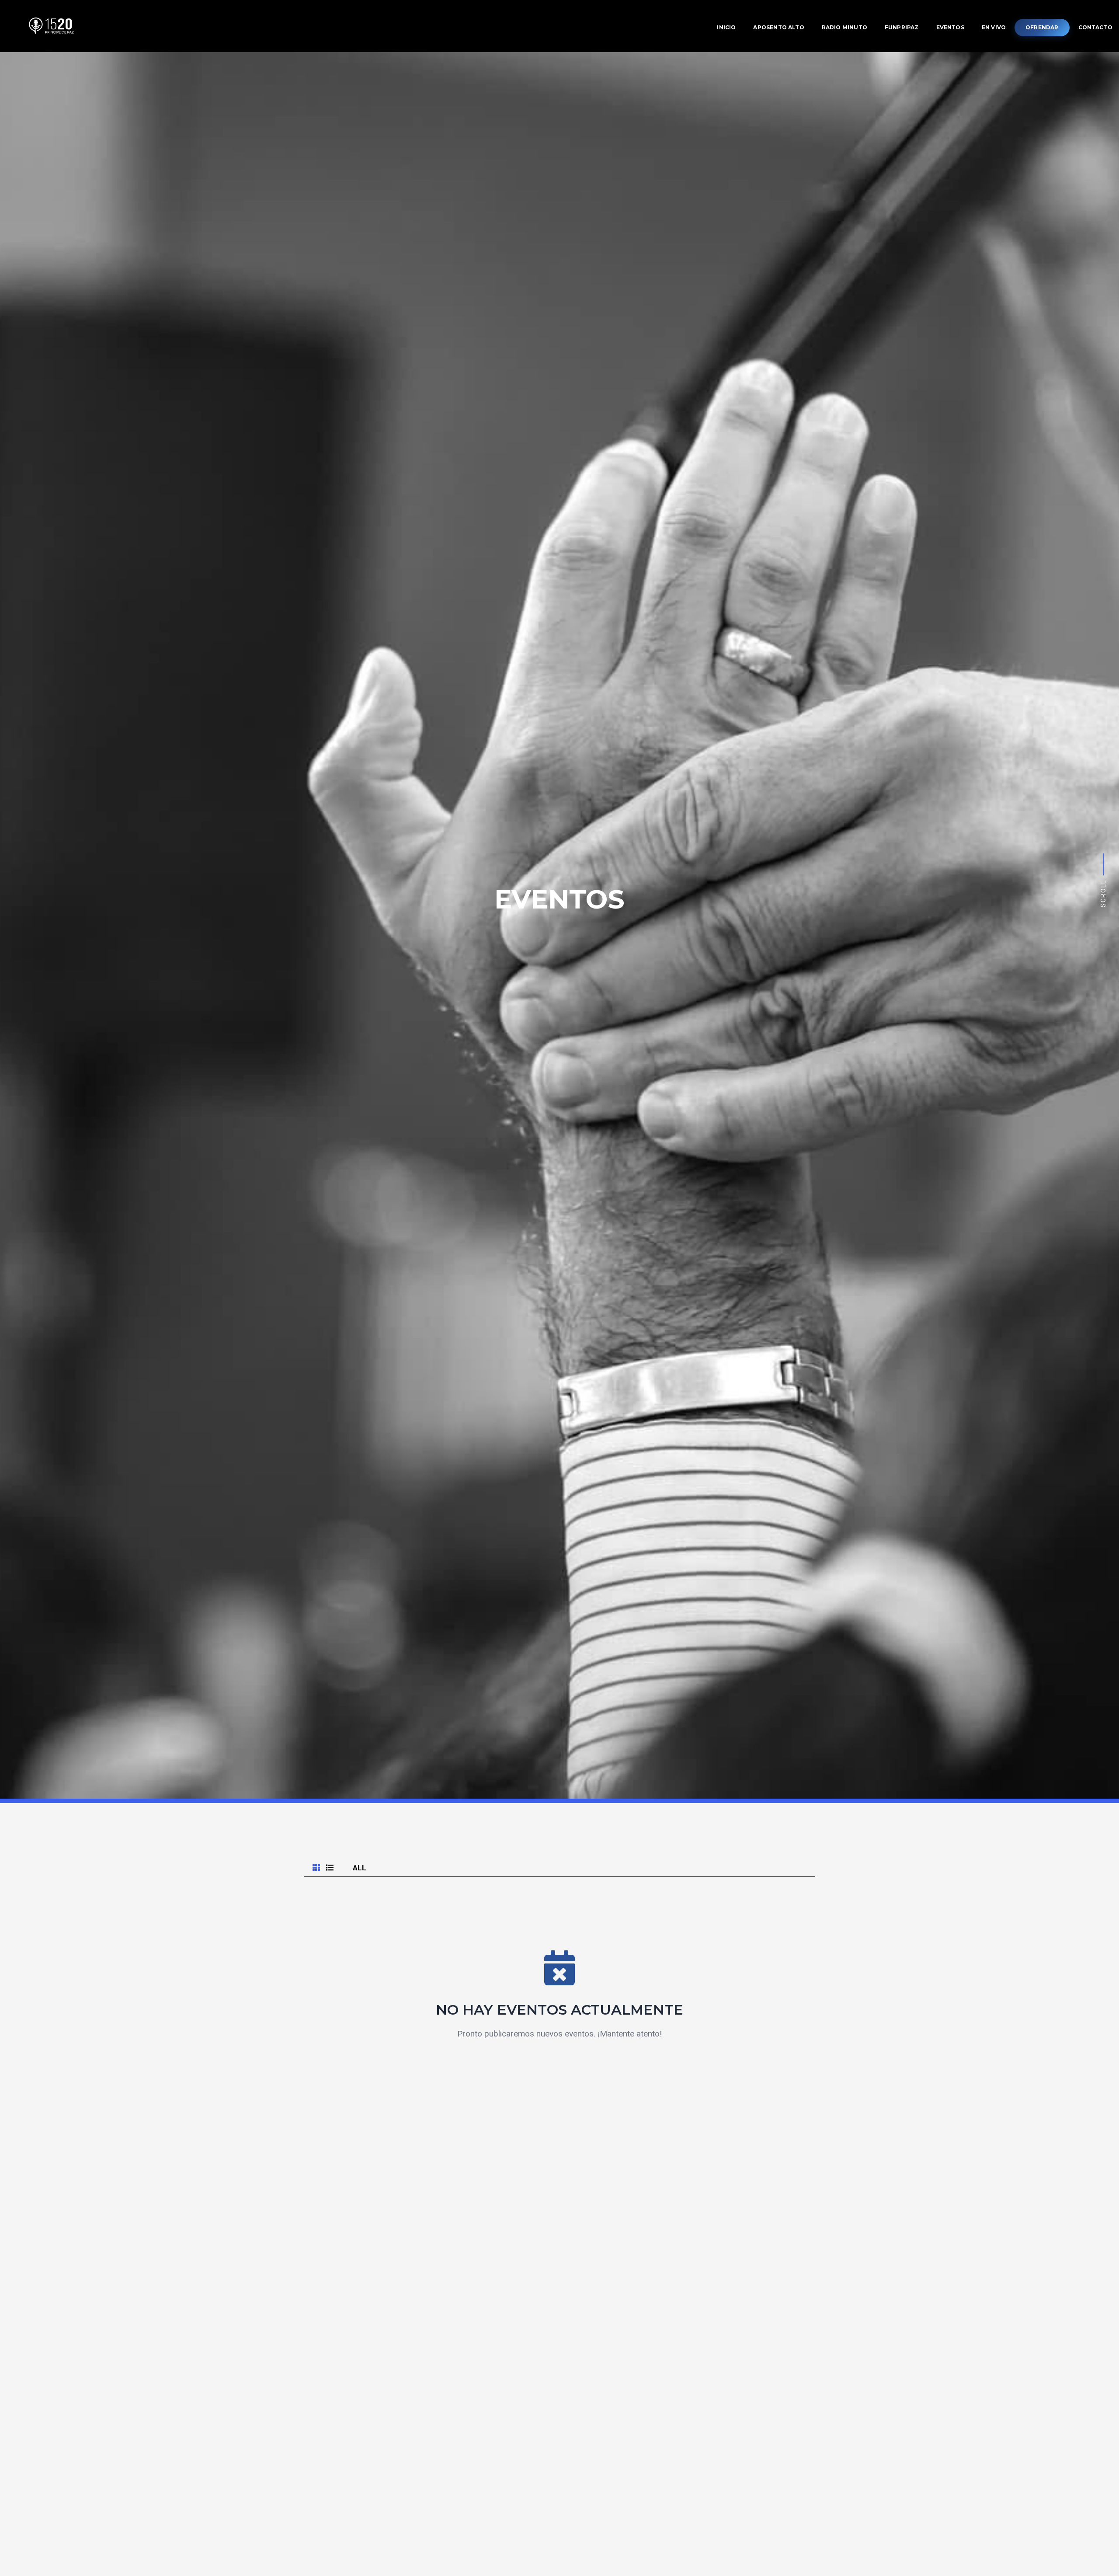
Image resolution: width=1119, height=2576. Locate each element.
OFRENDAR (562, 469)
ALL (360, 1868)
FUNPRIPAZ (559, 403)
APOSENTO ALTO (559, 361)
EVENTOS (341, 425)
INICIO (334, 339)
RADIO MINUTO (559, 382)
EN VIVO (338, 446)
